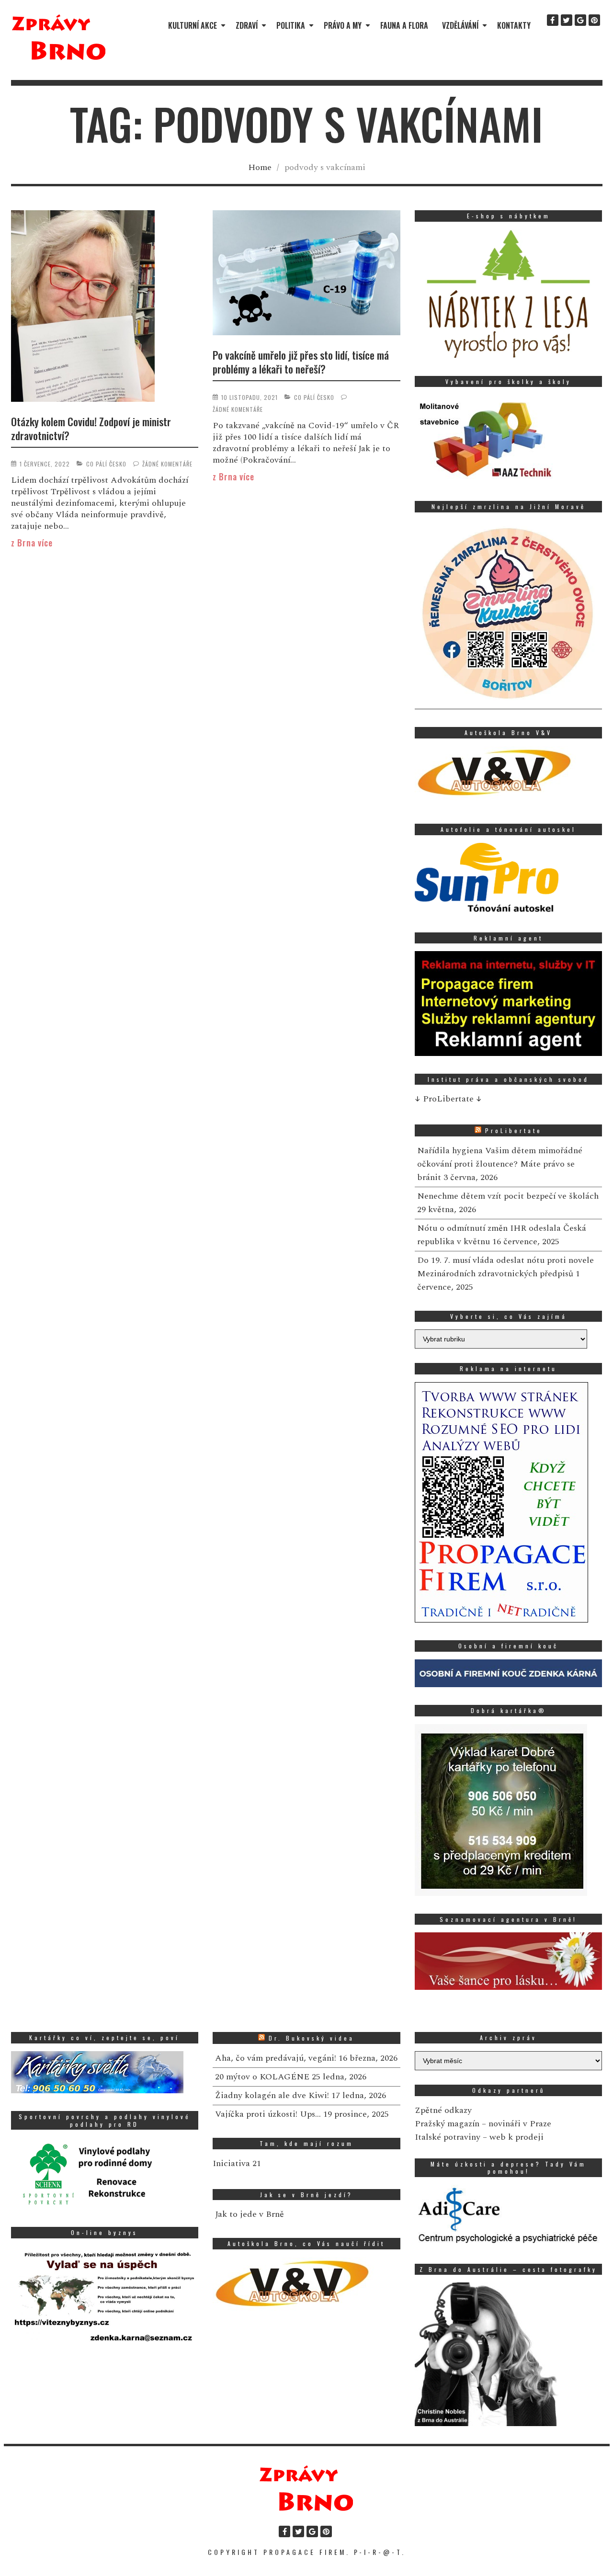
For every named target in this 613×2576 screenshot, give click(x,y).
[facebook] (553, 20)
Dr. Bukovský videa (312, 2038)
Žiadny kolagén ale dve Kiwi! (272, 2095)
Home (260, 167)
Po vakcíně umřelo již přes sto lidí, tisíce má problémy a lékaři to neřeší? (301, 362)
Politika (291, 25)
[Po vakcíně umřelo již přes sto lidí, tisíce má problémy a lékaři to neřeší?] (306, 274)
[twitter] (567, 20)
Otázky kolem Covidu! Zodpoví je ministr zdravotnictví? (91, 428)
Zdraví (247, 25)
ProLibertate (514, 1130)
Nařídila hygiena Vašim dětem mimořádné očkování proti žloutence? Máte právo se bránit (500, 1164)
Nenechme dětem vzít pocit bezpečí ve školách (508, 1196)
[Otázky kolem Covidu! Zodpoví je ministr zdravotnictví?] (105, 308)
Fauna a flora (404, 25)
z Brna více (32, 543)
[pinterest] (594, 20)
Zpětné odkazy (443, 2110)
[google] (580, 20)
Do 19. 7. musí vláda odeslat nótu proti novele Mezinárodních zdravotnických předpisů (505, 1267)
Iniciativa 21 (237, 2163)
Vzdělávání (460, 25)
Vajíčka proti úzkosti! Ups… (268, 2114)
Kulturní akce (193, 25)
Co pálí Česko (106, 464)
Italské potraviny (448, 2137)
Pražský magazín (447, 2124)
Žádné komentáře (167, 464)
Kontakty (514, 25)
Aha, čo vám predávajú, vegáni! (276, 2058)
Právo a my (343, 25)
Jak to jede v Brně (250, 2214)
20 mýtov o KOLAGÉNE (262, 2077)
